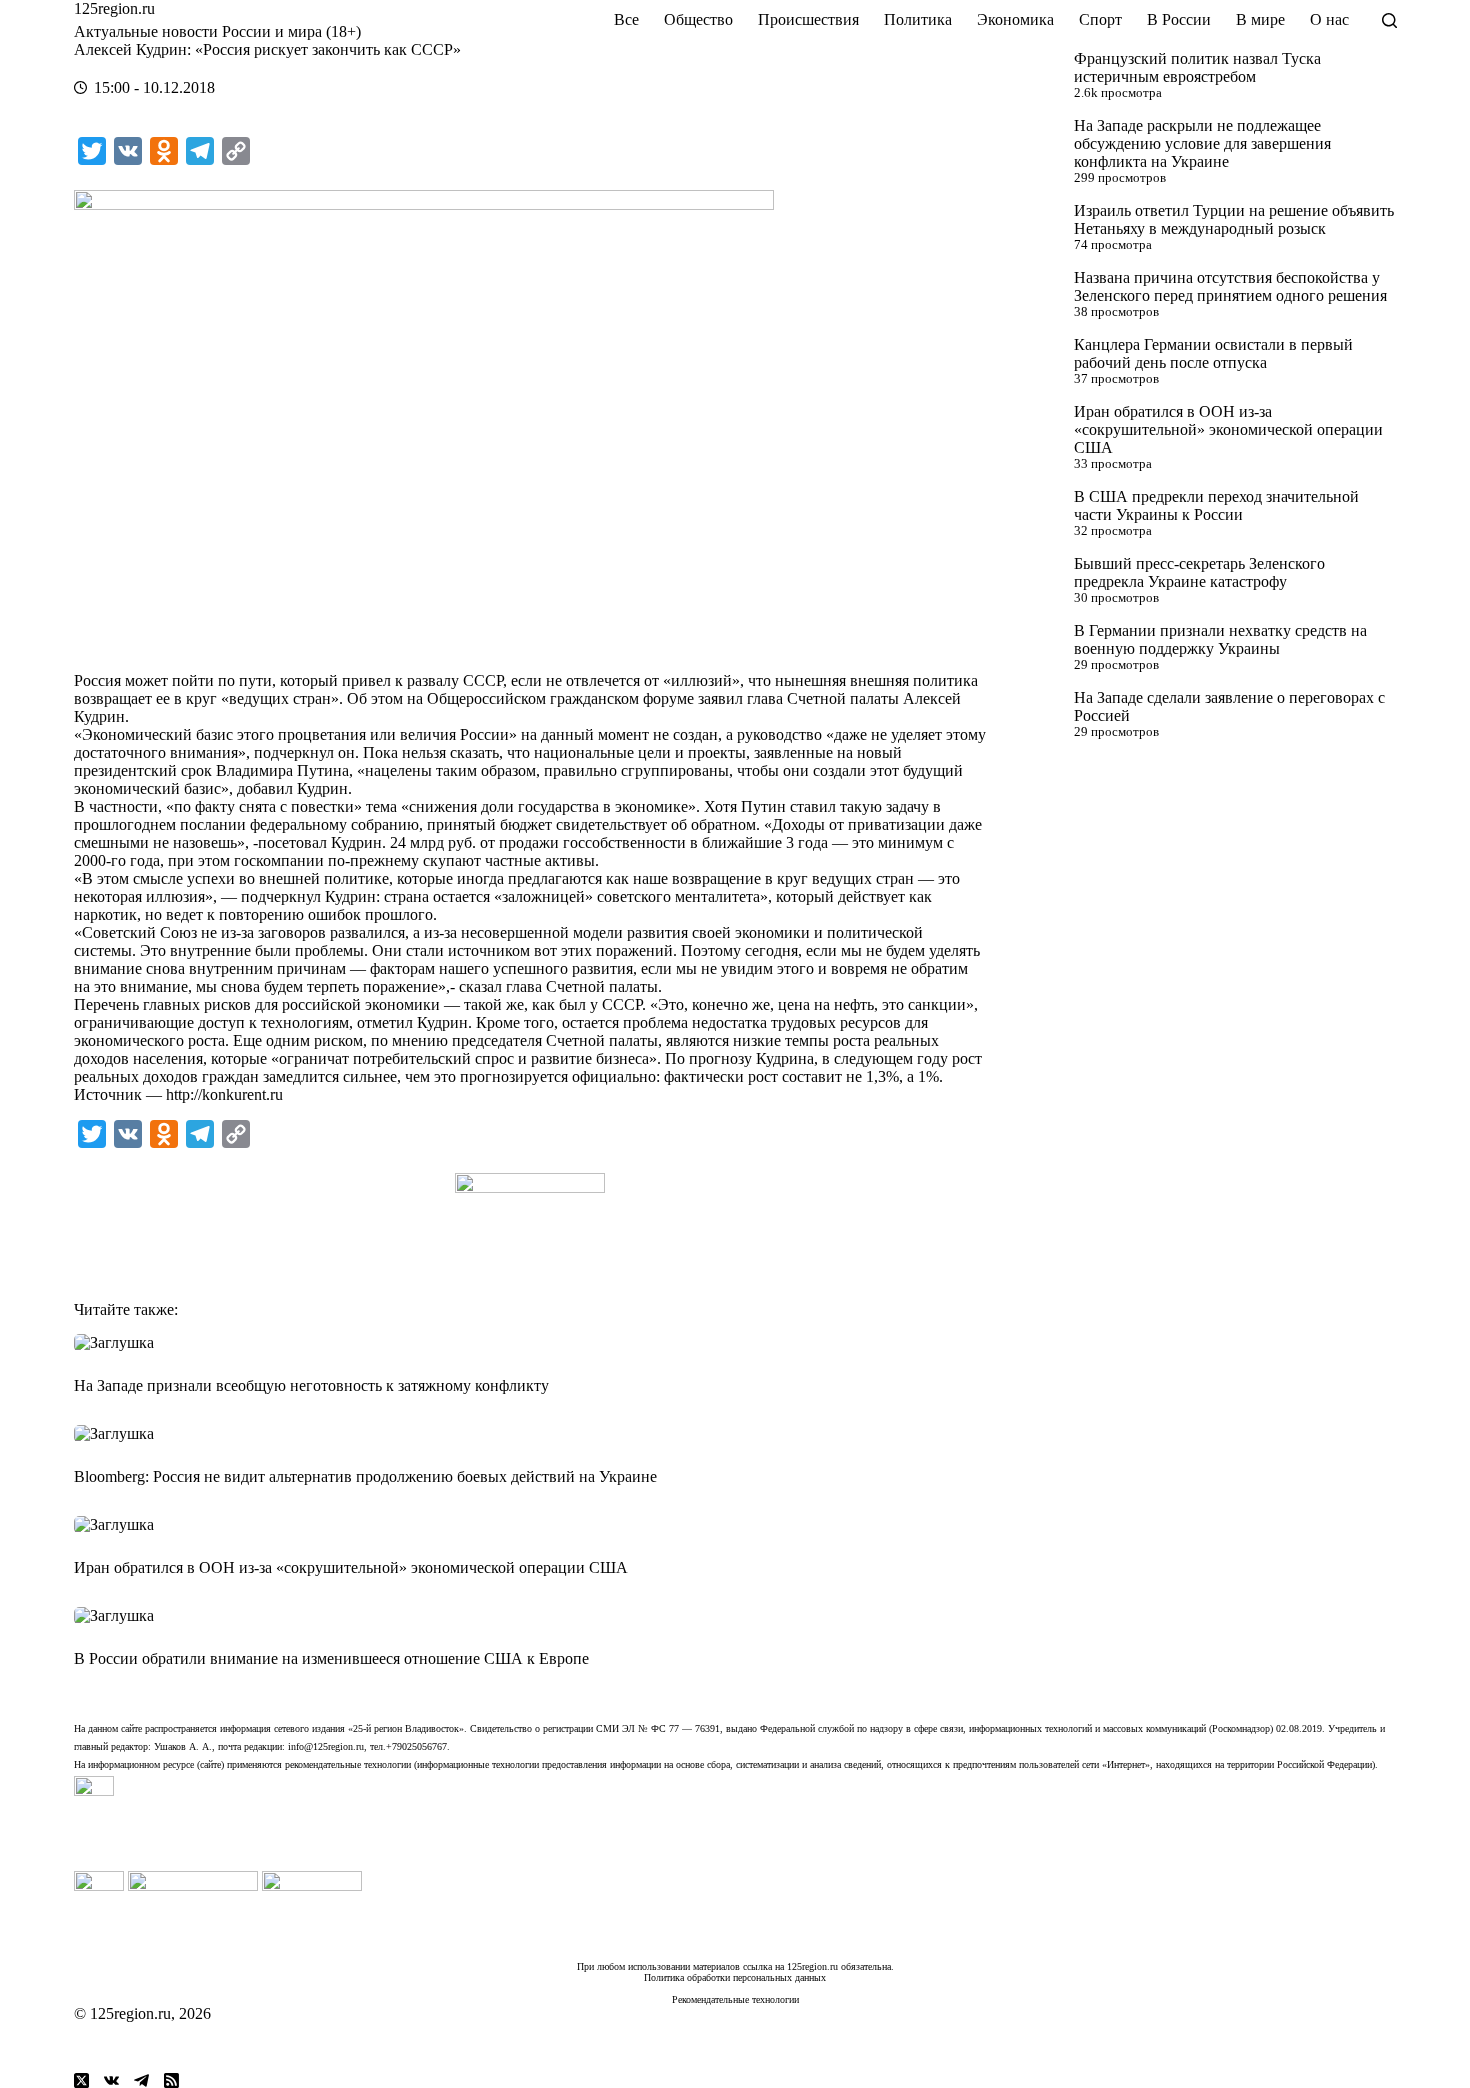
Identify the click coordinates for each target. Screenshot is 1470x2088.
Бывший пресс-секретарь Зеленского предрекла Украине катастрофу (1199, 572)
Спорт (1100, 19)
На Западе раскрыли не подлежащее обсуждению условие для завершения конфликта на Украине (1202, 143)
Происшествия (808, 19)
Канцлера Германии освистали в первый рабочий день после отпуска (1213, 353)
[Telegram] (141, 2080)
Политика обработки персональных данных (735, 1977)
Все (626, 19)
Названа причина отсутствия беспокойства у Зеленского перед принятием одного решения (1230, 286)
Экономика (1015, 19)
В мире (1260, 19)
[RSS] (171, 2080)
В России (1179, 19)
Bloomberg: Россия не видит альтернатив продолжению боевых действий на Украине (365, 1476)
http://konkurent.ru (224, 1094)
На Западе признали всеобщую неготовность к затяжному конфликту (311, 1385)
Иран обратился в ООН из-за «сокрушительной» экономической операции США (1228, 429)
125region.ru (114, 8)
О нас (1329, 19)
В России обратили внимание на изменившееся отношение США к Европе (331, 1658)
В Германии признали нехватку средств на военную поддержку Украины (1220, 639)
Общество (698, 19)
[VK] (111, 2080)
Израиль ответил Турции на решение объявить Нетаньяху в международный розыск (1234, 219)
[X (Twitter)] (81, 2080)
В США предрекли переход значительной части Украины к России (1216, 505)
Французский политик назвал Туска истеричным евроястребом (1197, 67)
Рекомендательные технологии (735, 1999)
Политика (918, 19)
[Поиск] (1389, 20)
